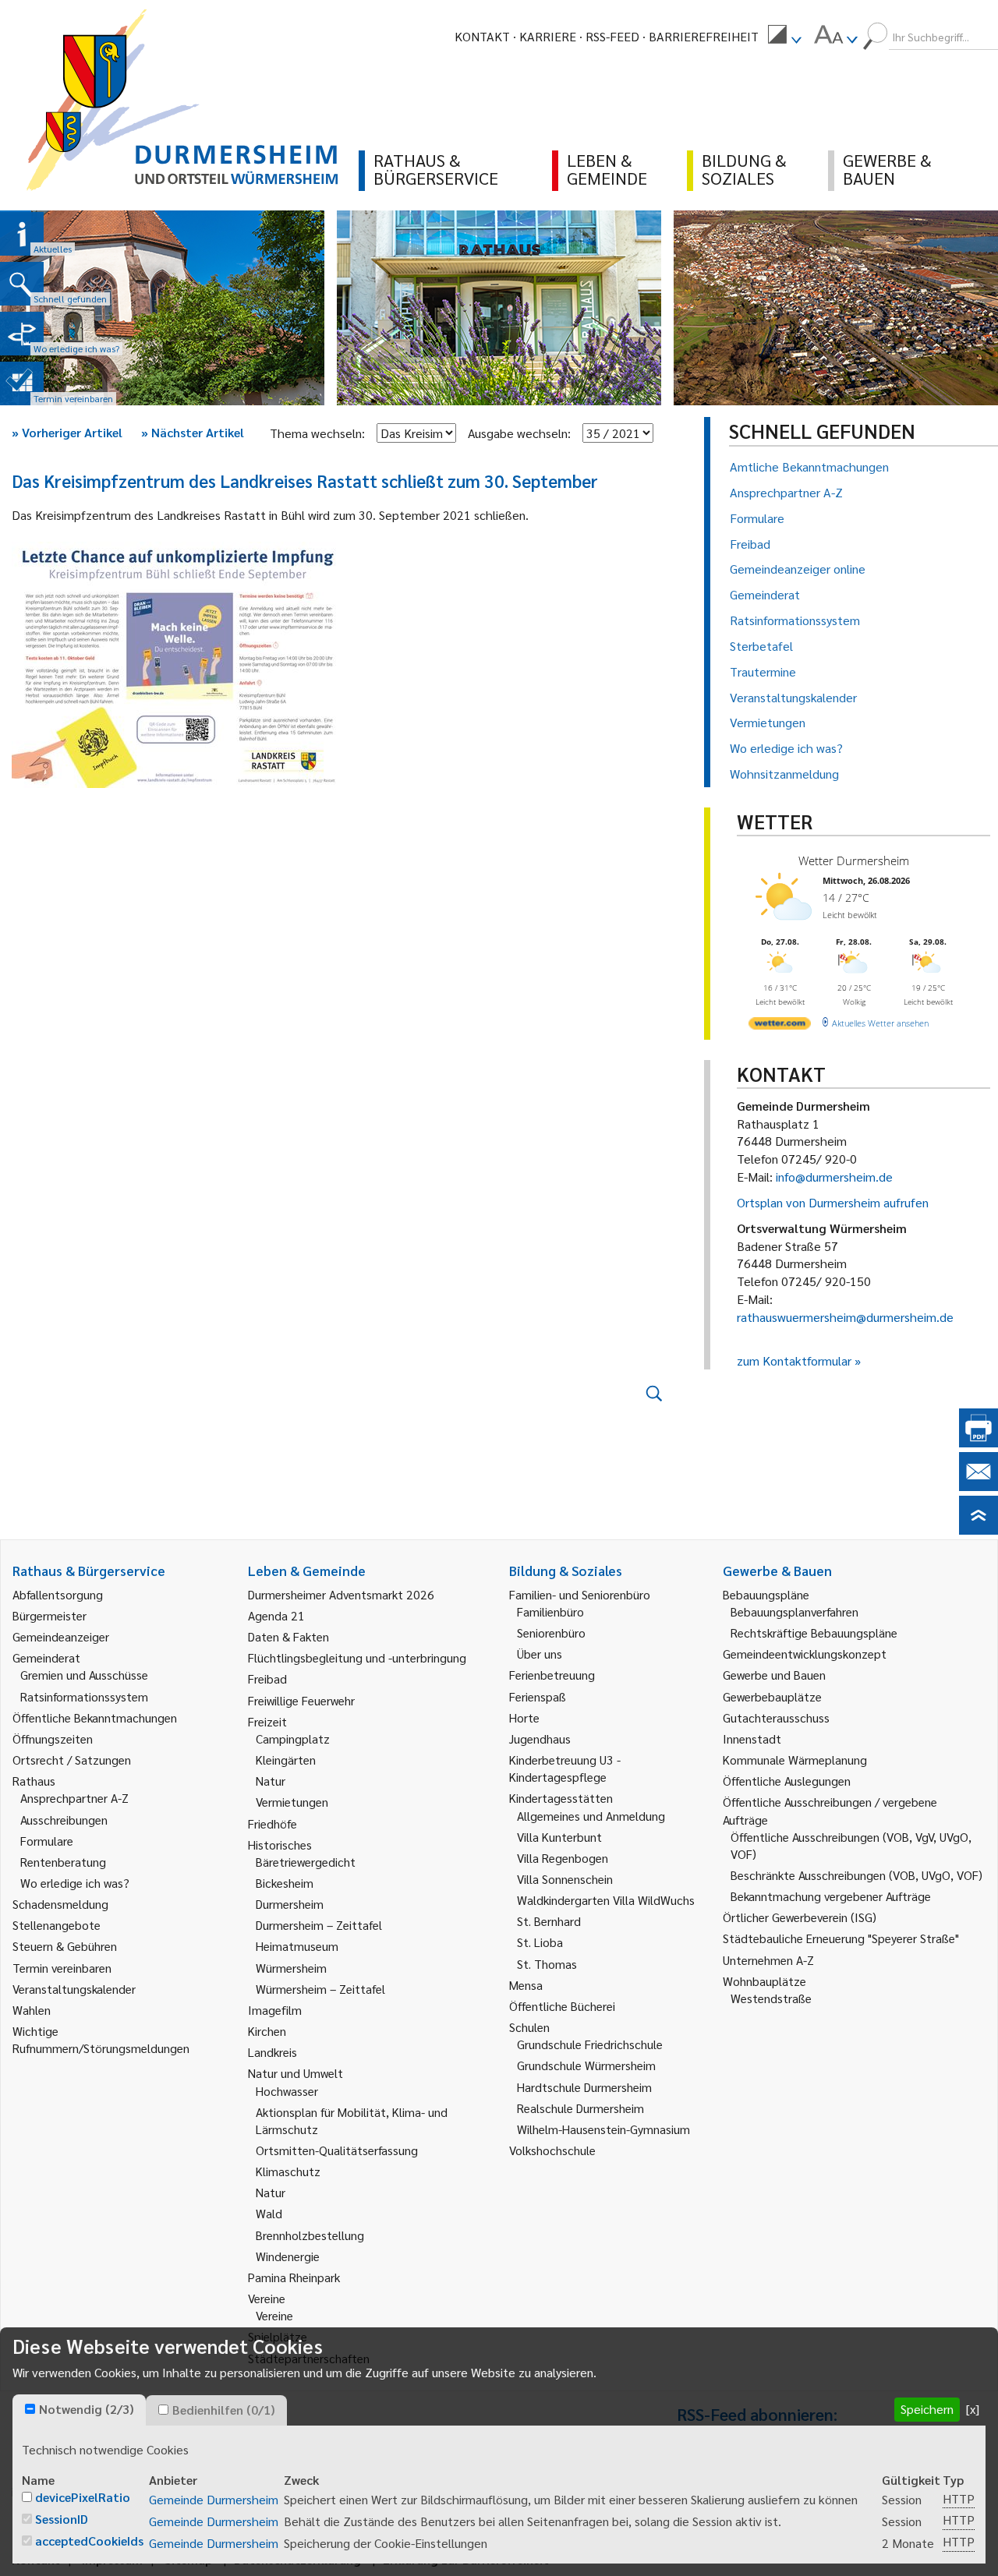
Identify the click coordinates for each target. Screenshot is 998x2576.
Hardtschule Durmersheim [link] (584, 2087)
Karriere (548, 36)
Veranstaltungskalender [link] (74, 1989)
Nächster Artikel (193, 432)
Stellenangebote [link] (57, 1925)
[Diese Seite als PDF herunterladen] (979, 1442)
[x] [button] (973, 2409)
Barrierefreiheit (704, 36)
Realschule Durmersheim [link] (580, 2108)
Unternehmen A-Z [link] (768, 1960)
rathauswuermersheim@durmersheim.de (845, 1317)
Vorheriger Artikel (67, 432)
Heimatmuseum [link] (297, 1946)
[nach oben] (979, 1530)
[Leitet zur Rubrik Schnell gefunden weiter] (22, 284)
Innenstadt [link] (752, 1739)
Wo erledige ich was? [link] (75, 1883)
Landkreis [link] (273, 2052)
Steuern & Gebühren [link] (65, 1946)
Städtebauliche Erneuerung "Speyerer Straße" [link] (841, 1938)
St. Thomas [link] (547, 1964)
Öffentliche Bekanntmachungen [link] (95, 1717)
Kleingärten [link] (286, 1760)
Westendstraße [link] (771, 1998)
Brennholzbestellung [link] (310, 2235)
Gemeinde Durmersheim (214, 2499)
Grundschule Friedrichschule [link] (590, 2044)
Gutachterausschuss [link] (776, 1717)
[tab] (79, 2410)
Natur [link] (271, 1781)
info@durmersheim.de (834, 1177)
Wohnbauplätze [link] (764, 1981)
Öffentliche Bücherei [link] (562, 2006)
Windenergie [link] (288, 2256)
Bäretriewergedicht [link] (306, 1862)
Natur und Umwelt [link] (296, 2073)
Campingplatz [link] (293, 1739)
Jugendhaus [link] (540, 1739)
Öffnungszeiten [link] (53, 1739)
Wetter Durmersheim (854, 860)
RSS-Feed (612, 36)
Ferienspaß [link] (538, 1696)
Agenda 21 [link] (276, 1615)
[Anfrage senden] (979, 1486)
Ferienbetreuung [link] (552, 1675)
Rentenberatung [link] (63, 1862)
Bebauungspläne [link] (766, 1594)
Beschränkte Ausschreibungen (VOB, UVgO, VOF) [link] (856, 1875)
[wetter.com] (780, 1026)
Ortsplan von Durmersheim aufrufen (833, 1202)
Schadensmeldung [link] (60, 1904)
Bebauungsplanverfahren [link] (795, 1611)
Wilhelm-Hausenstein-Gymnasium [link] (603, 2129)
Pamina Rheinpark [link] (294, 2277)
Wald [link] (269, 2213)
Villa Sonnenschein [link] (565, 1879)
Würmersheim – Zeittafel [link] (320, 1989)
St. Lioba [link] (540, 1942)
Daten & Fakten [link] (288, 1636)
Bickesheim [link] (285, 1883)
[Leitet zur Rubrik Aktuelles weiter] (22, 234)
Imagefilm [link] (275, 2010)
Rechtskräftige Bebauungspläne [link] (814, 1633)
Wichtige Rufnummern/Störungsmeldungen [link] (101, 2039)
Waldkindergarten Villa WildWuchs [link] (606, 1900)
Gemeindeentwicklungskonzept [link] (805, 1654)
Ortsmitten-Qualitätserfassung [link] (337, 2150)
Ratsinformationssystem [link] (84, 1696)
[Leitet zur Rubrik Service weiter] (22, 334)
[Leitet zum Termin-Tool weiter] (22, 383)
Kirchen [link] (267, 2031)
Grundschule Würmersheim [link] (586, 2065)
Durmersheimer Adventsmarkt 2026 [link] (341, 1594)
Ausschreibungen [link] (64, 1820)
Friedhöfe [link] (273, 1823)
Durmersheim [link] (290, 1904)
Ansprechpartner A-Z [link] (74, 1798)
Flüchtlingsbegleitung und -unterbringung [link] (357, 1657)
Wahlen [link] (32, 2010)
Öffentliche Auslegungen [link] (787, 1781)
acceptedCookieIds (89, 2541)
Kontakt (482, 36)
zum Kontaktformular (794, 1360)
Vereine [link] (274, 2315)
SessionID (62, 2519)
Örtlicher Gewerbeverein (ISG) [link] (800, 1917)
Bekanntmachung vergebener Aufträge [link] (831, 1896)
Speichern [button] (927, 2409)
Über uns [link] (540, 1654)
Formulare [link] (47, 1841)
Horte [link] (524, 1717)
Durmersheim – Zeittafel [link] (319, 1925)
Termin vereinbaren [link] (62, 1968)
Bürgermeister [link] (50, 1615)
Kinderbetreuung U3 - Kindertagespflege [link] (565, 1768)
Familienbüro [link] (550, 1611)
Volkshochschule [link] (552, 2150)
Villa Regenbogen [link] (563, 1858)
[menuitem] (784, 37)
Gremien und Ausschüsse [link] (84, 1675)
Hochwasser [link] (287, 2091)
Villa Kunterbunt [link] (559, 1837)
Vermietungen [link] (292, 1802)
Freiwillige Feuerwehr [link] (301, 1700)
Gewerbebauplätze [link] (772, 1696)
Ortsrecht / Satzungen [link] (72, 1760)
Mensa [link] (526, 1985)
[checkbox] (30, 2409)
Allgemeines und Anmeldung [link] (591, 1816)
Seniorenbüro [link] (551, 1633)
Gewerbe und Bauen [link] (774, 1675)
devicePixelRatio (83, 2497)
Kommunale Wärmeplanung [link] (795, 1760)
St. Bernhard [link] (549, 1921)
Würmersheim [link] (291, 1968)
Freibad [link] (267, 1678)
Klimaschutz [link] (288, 2171)
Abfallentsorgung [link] (58, 1594)
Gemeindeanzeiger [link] (61, 1636)
